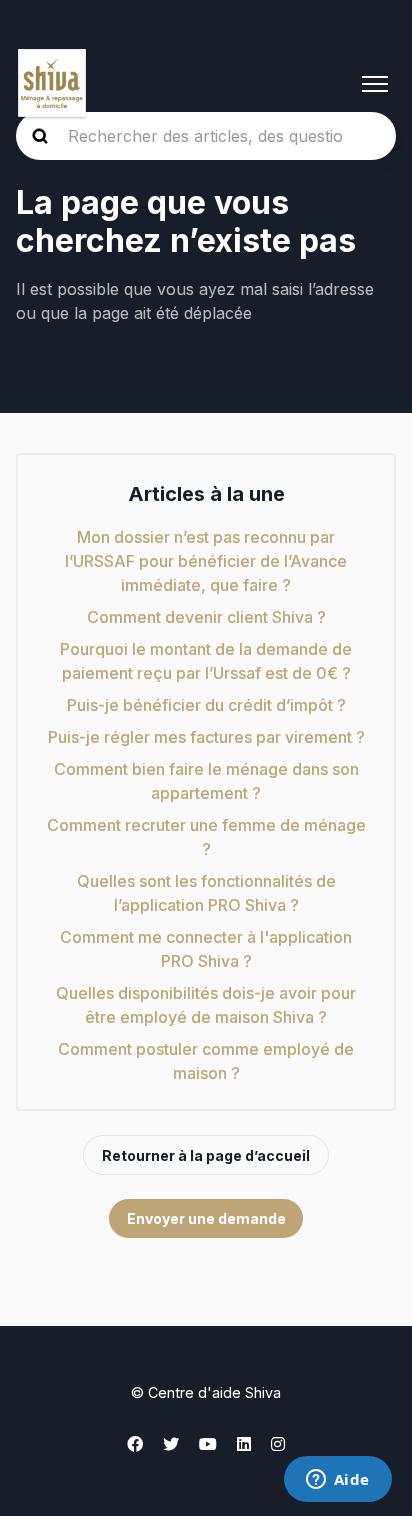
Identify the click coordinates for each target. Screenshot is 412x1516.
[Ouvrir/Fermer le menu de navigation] (375, 84)
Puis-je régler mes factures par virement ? (206, 737)
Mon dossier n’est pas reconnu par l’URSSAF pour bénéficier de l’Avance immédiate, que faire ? (206, 561)
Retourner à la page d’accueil (206, 1155)
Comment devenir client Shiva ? (206, 617)
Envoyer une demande (206, 1218)
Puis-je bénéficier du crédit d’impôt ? (206, 705)
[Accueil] (52, 84)
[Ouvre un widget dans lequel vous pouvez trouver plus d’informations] (337, 1481)
